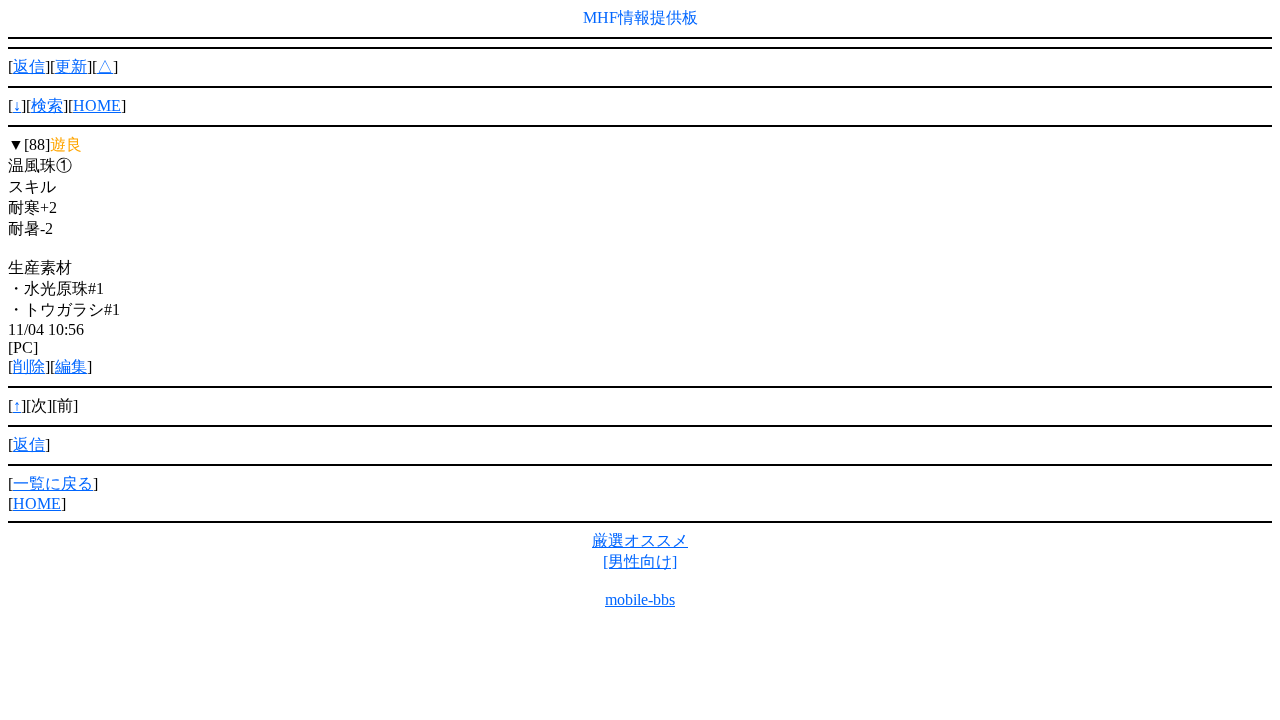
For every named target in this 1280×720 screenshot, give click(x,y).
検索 (47, 105)
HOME (97, 105)
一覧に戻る (53, 483)
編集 (71, 366)
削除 (29, 366)
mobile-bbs (640, 599)
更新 (71, 66)
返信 (29, 66)
